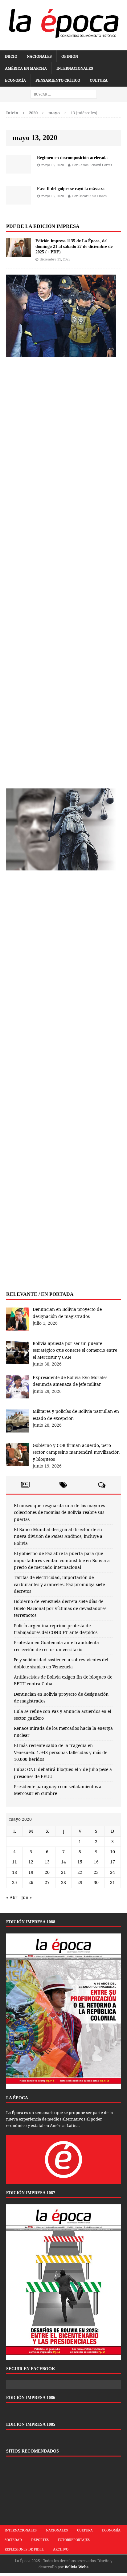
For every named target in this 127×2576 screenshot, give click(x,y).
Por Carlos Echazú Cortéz (92, 165)
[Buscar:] (64, 94)
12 (31, 1862)
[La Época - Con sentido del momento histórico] (63, 22)
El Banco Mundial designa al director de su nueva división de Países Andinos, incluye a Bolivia (58, 1536)
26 (31, 1882)
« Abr (12, 1897)
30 (96, 1882)
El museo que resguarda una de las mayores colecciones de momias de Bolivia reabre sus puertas (59, 1512)
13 (47, 1862)
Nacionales (39, 56)
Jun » (27, 1897)
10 (113, 1852)
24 (113, 1872)
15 (80, 1862)
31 (113, 1882)
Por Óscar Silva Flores (89, 196)
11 (14, 1862)
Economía (15, 80)
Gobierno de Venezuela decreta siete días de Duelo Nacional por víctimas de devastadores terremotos (60, 1608)
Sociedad (13, 2540)
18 (14, 1872)
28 (63, 1882)
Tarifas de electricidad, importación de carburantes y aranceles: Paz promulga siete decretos (59, 1584)
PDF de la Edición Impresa (43, 226)
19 (31, 1872)
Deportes (40, 2540)
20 (47, 1872)
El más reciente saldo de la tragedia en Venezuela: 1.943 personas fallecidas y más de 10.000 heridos (61, 1752)
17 (113, 1862)
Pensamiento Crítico (58, 80)
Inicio (11, 56)
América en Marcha (26, 68)
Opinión (70, 56)
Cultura (99, 80)
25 (14, 1882)
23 (96, 1872)
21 (63, 1872)
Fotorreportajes (74, 2540)
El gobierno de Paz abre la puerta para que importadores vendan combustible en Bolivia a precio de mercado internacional (62, 1560)
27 (47, 1882)
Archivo (61, 2549)
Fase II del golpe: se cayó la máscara (71, 189)
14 (63, 1862)
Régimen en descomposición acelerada (72, 158)
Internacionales (75, 68)
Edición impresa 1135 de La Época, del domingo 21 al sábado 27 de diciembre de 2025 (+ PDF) (74, 246)
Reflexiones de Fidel (24, 2549)
